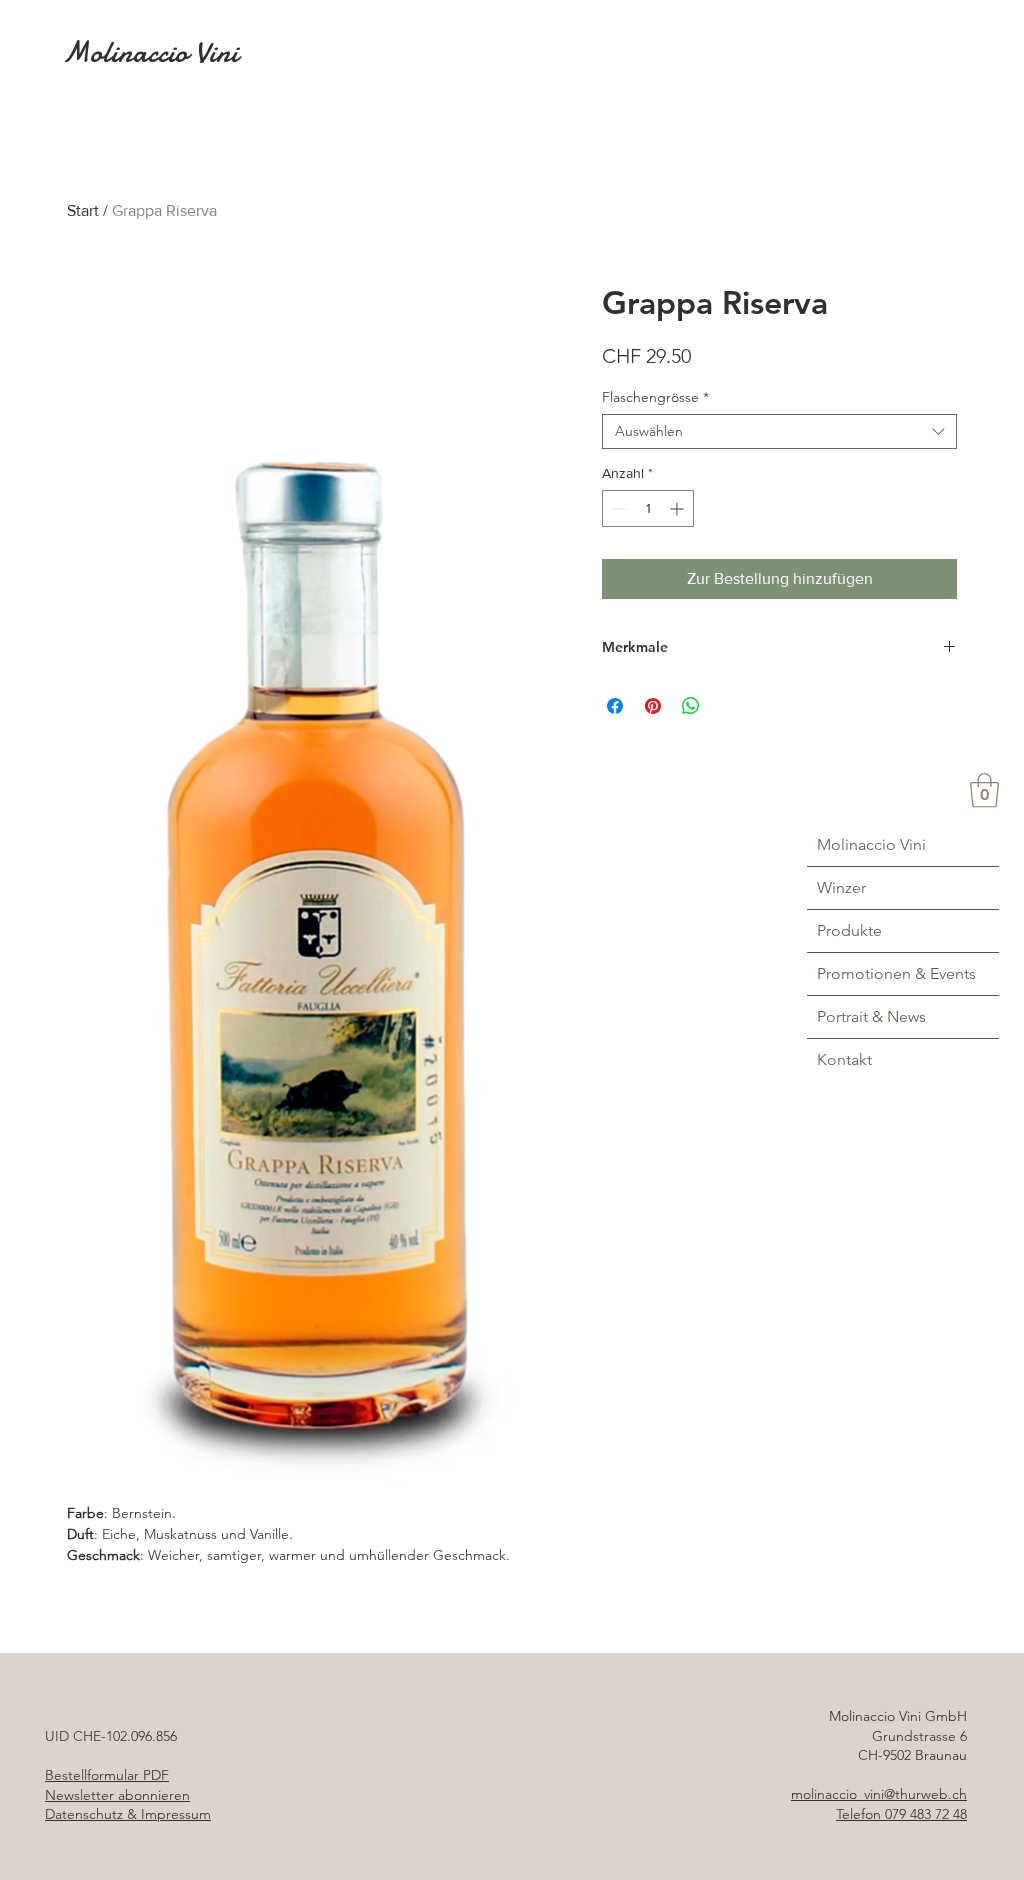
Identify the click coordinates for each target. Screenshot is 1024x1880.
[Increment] (678, 508)
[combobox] (779, 431)
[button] (984, 790)
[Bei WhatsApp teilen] (691, 706)
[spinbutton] (648, 508)
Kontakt (844, 1059)
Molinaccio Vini (871, 844)
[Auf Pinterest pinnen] (653, 706)
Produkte (849, 930)
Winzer (841, 887)
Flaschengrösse (655, 397)
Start (83, 210)
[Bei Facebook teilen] (615, 706)
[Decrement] (617, 508)
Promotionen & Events (896, 973)
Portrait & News (871, 1016)
